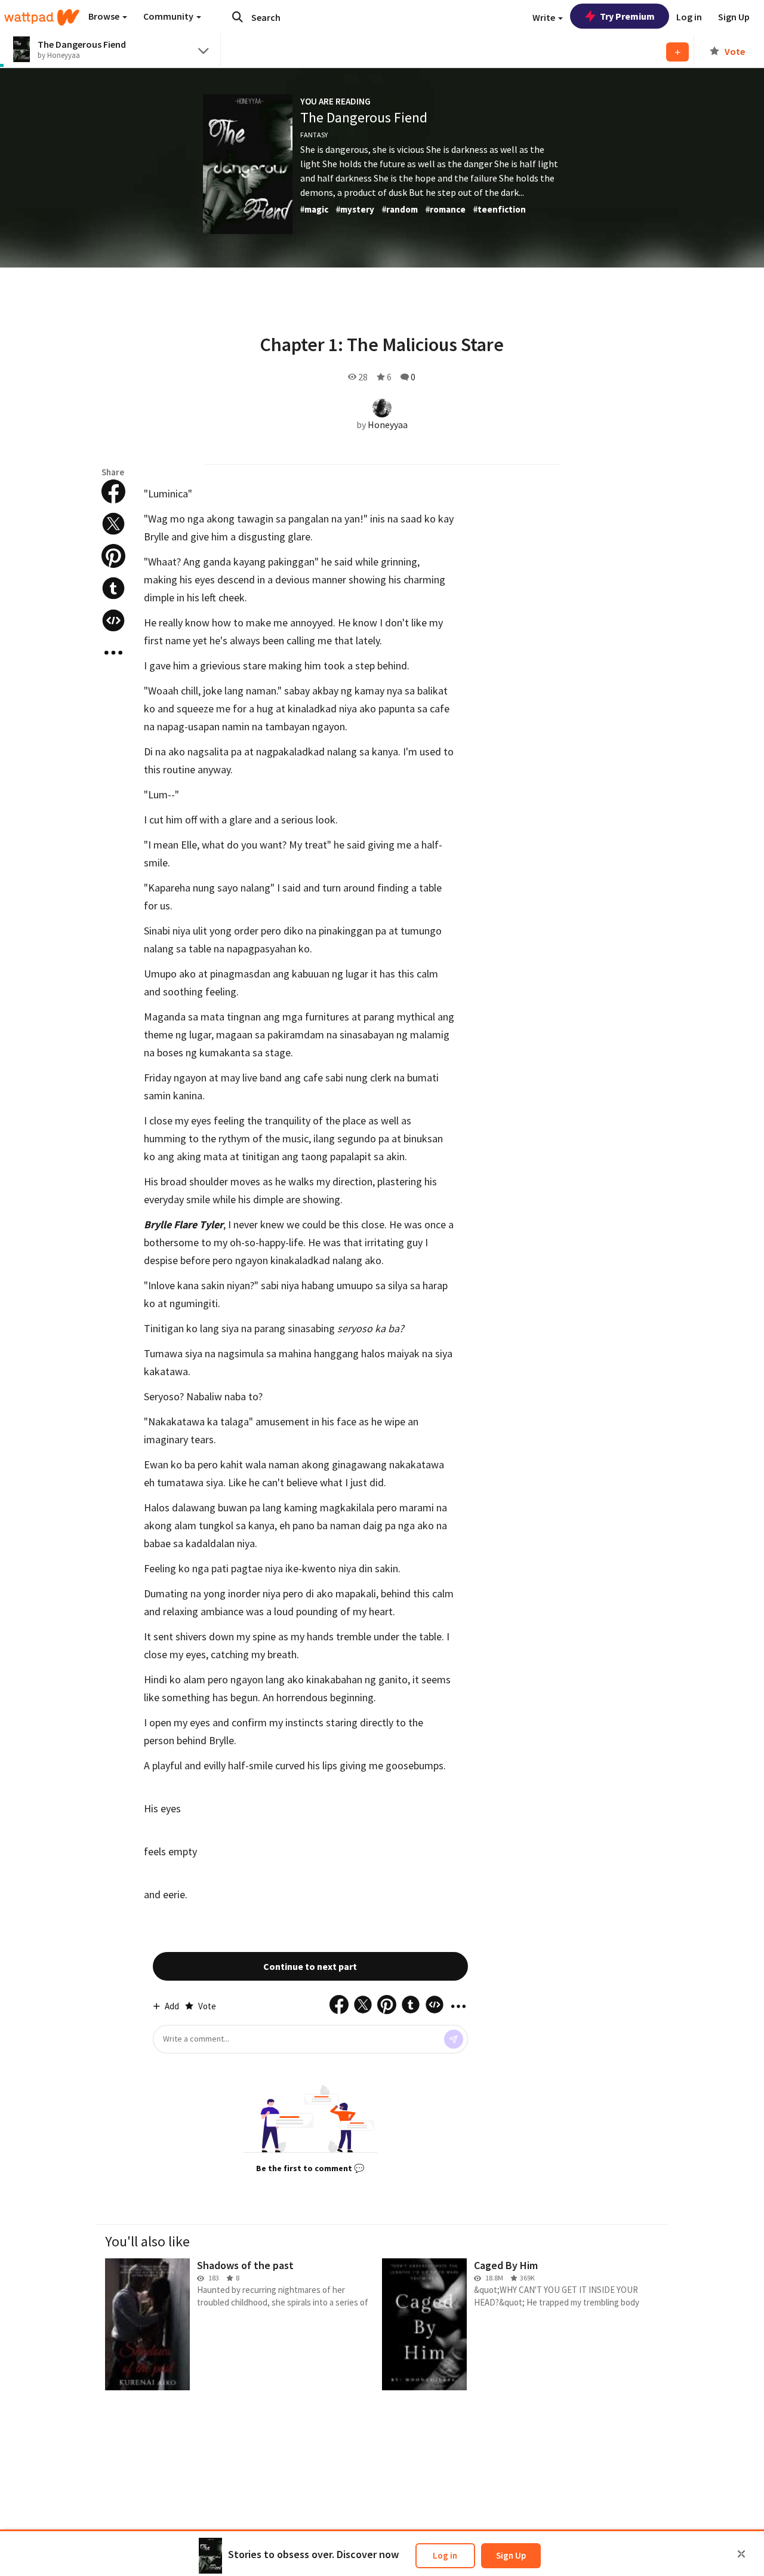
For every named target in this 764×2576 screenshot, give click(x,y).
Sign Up (511, 2555)
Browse (105, 16)
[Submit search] (238, 17)
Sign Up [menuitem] (734, 17)
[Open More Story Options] (113, 653)
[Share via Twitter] (113, 524)
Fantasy (314, 135)
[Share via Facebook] (113, 491)
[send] (454, 2039)
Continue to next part (310, 1966)
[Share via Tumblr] (113, 588)
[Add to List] (677, 52)
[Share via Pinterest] (113, 556)
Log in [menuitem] (689, 17)
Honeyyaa (388, 425)
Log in (445, 2555)
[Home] (42, 17)
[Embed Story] (113, 620)
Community (169, 16)
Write (545, 17)
